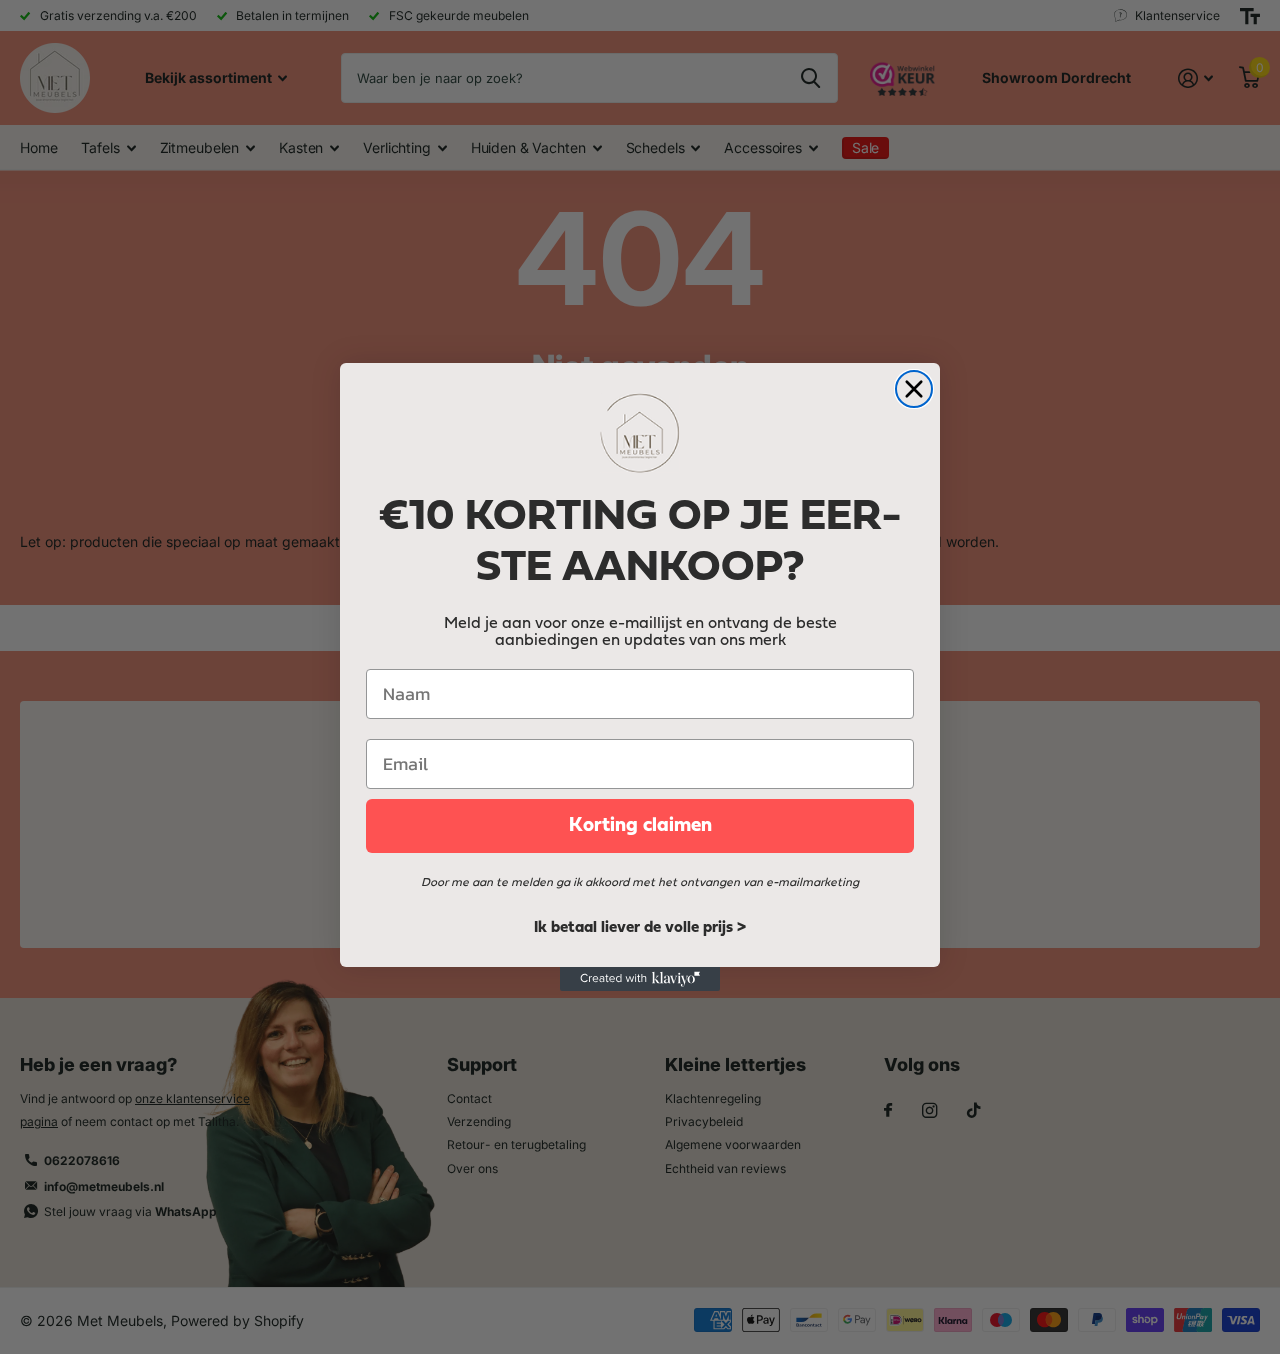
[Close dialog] (914, 389)
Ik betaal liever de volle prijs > (640, 928)
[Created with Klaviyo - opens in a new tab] (640, 979)
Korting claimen (640, 826)
